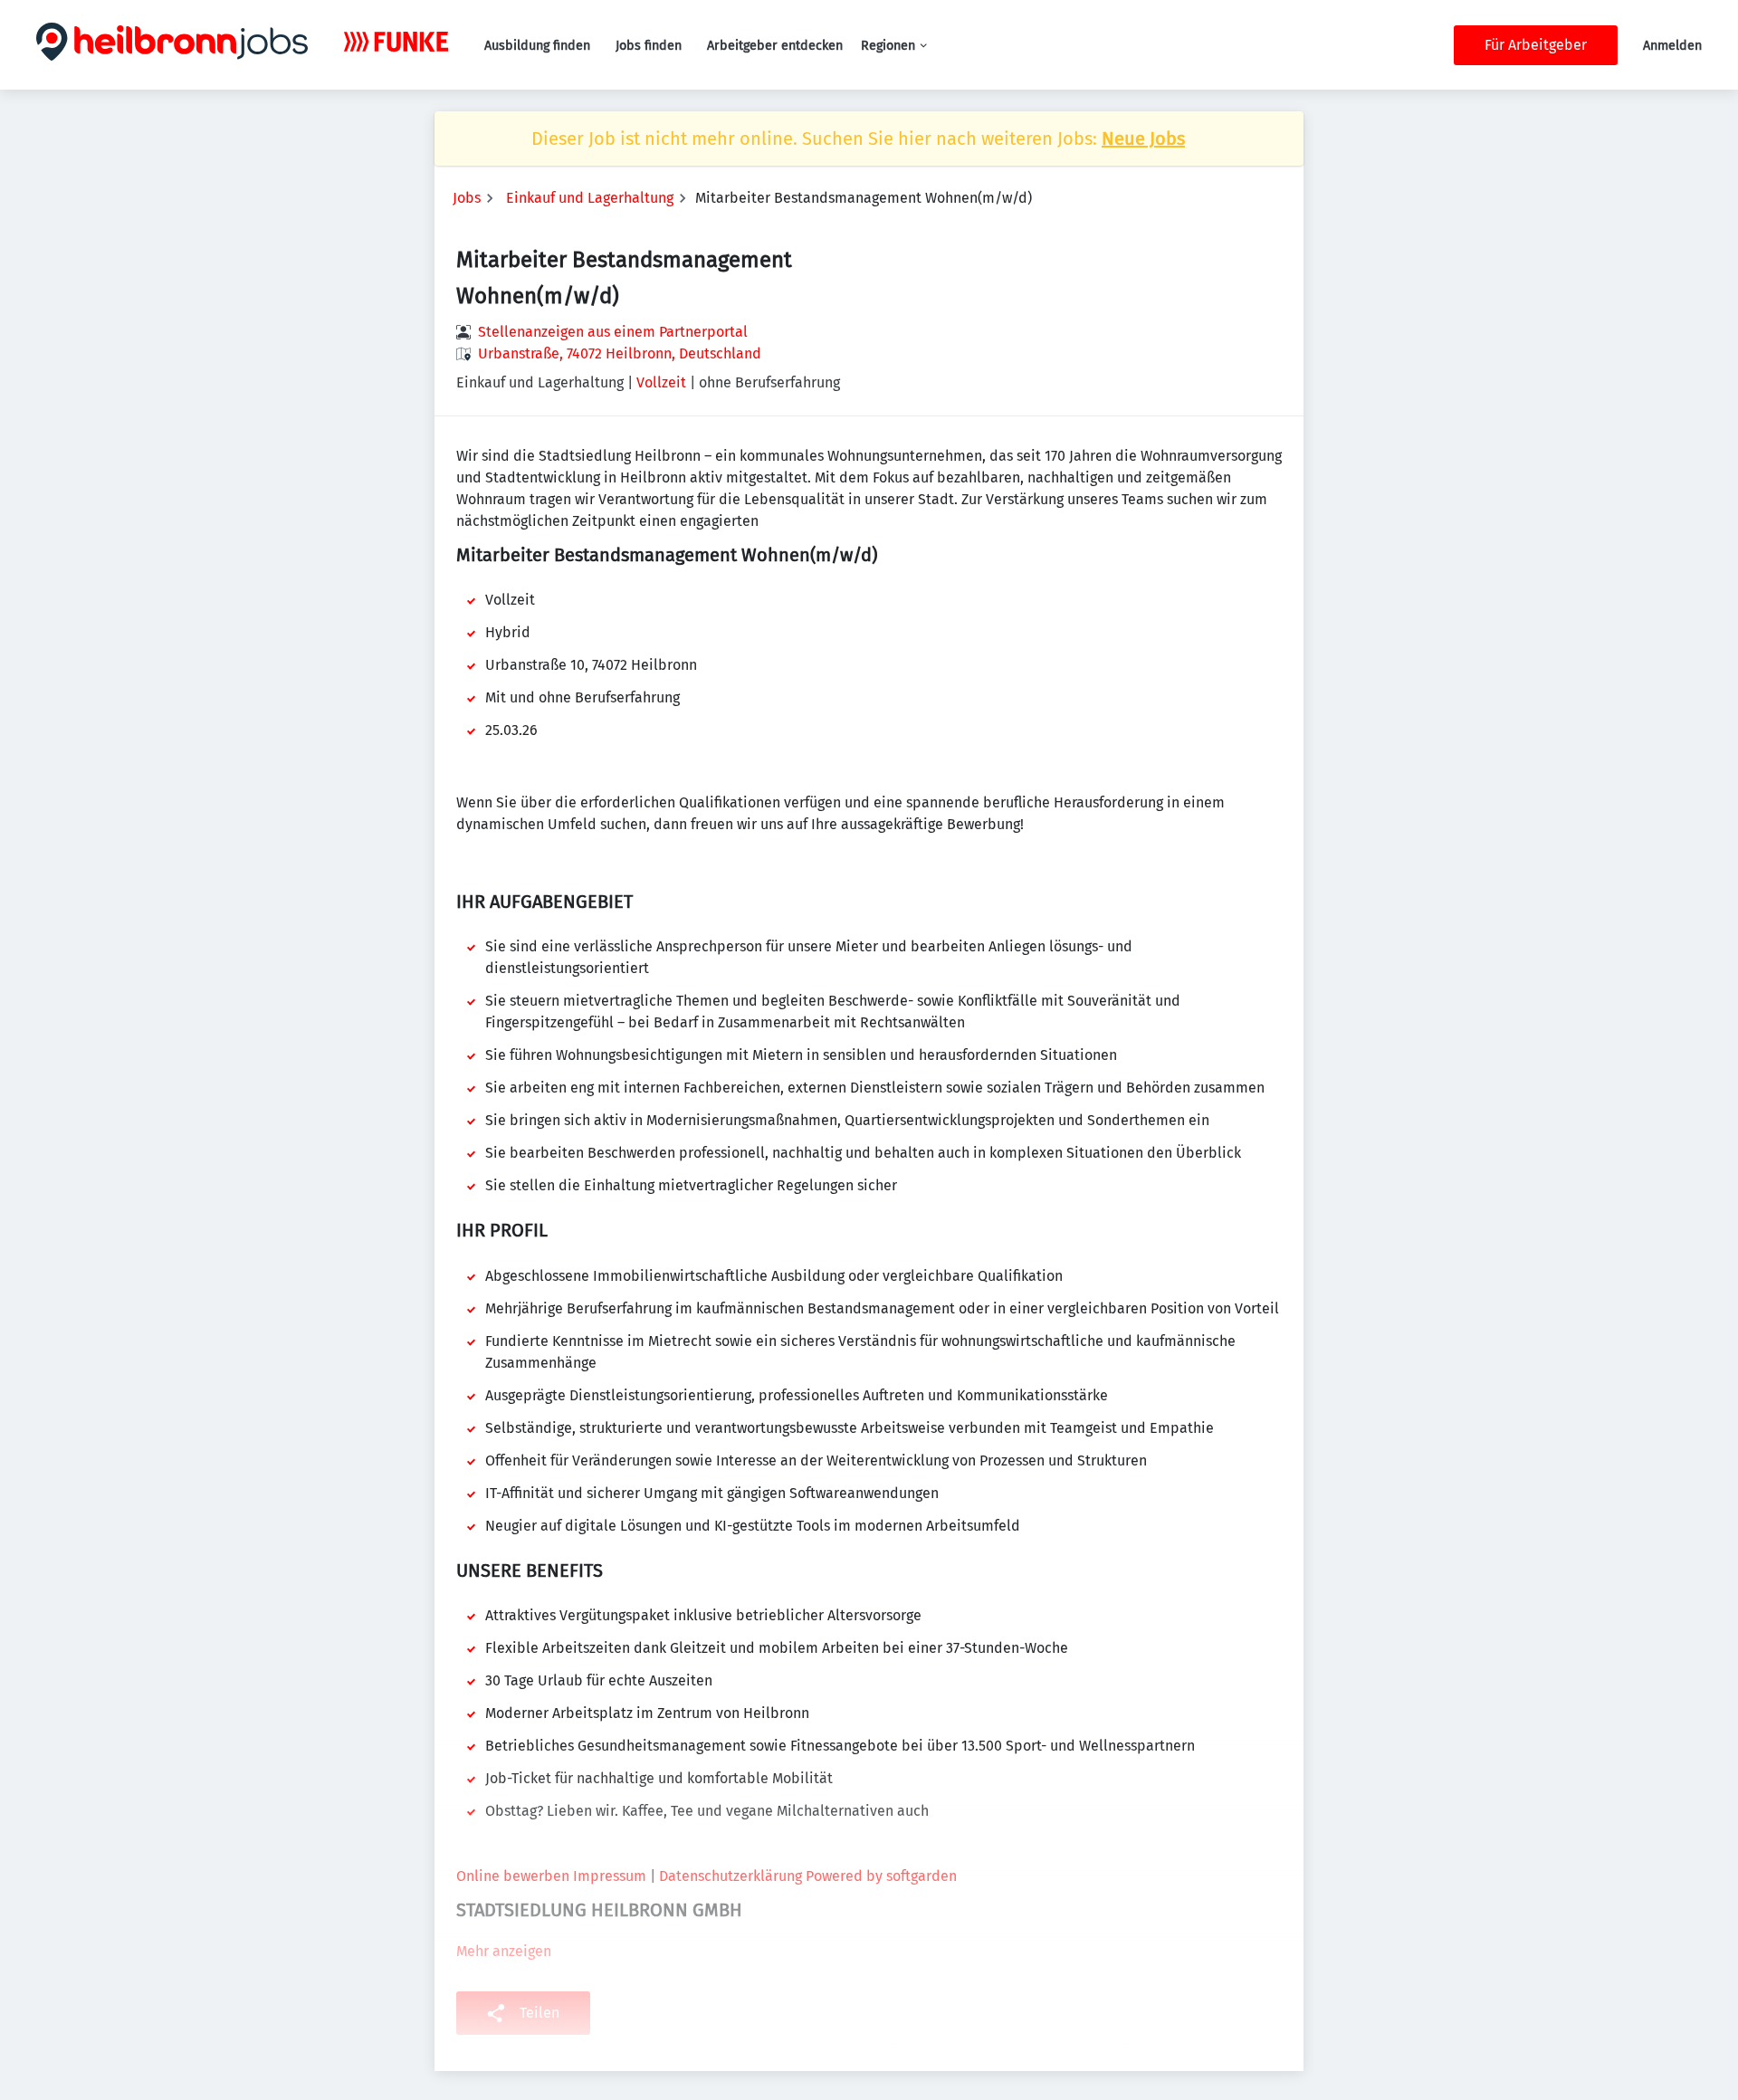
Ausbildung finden (537, 46)
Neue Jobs (1143, 138)
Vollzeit (661, 382)
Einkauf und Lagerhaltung (590, 198)
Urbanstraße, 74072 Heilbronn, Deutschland (620, 353)
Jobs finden (649, 46)
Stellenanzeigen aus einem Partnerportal (613, 332)
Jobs (467, 198)
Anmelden (1672, 46)
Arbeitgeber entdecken (775, 46)
